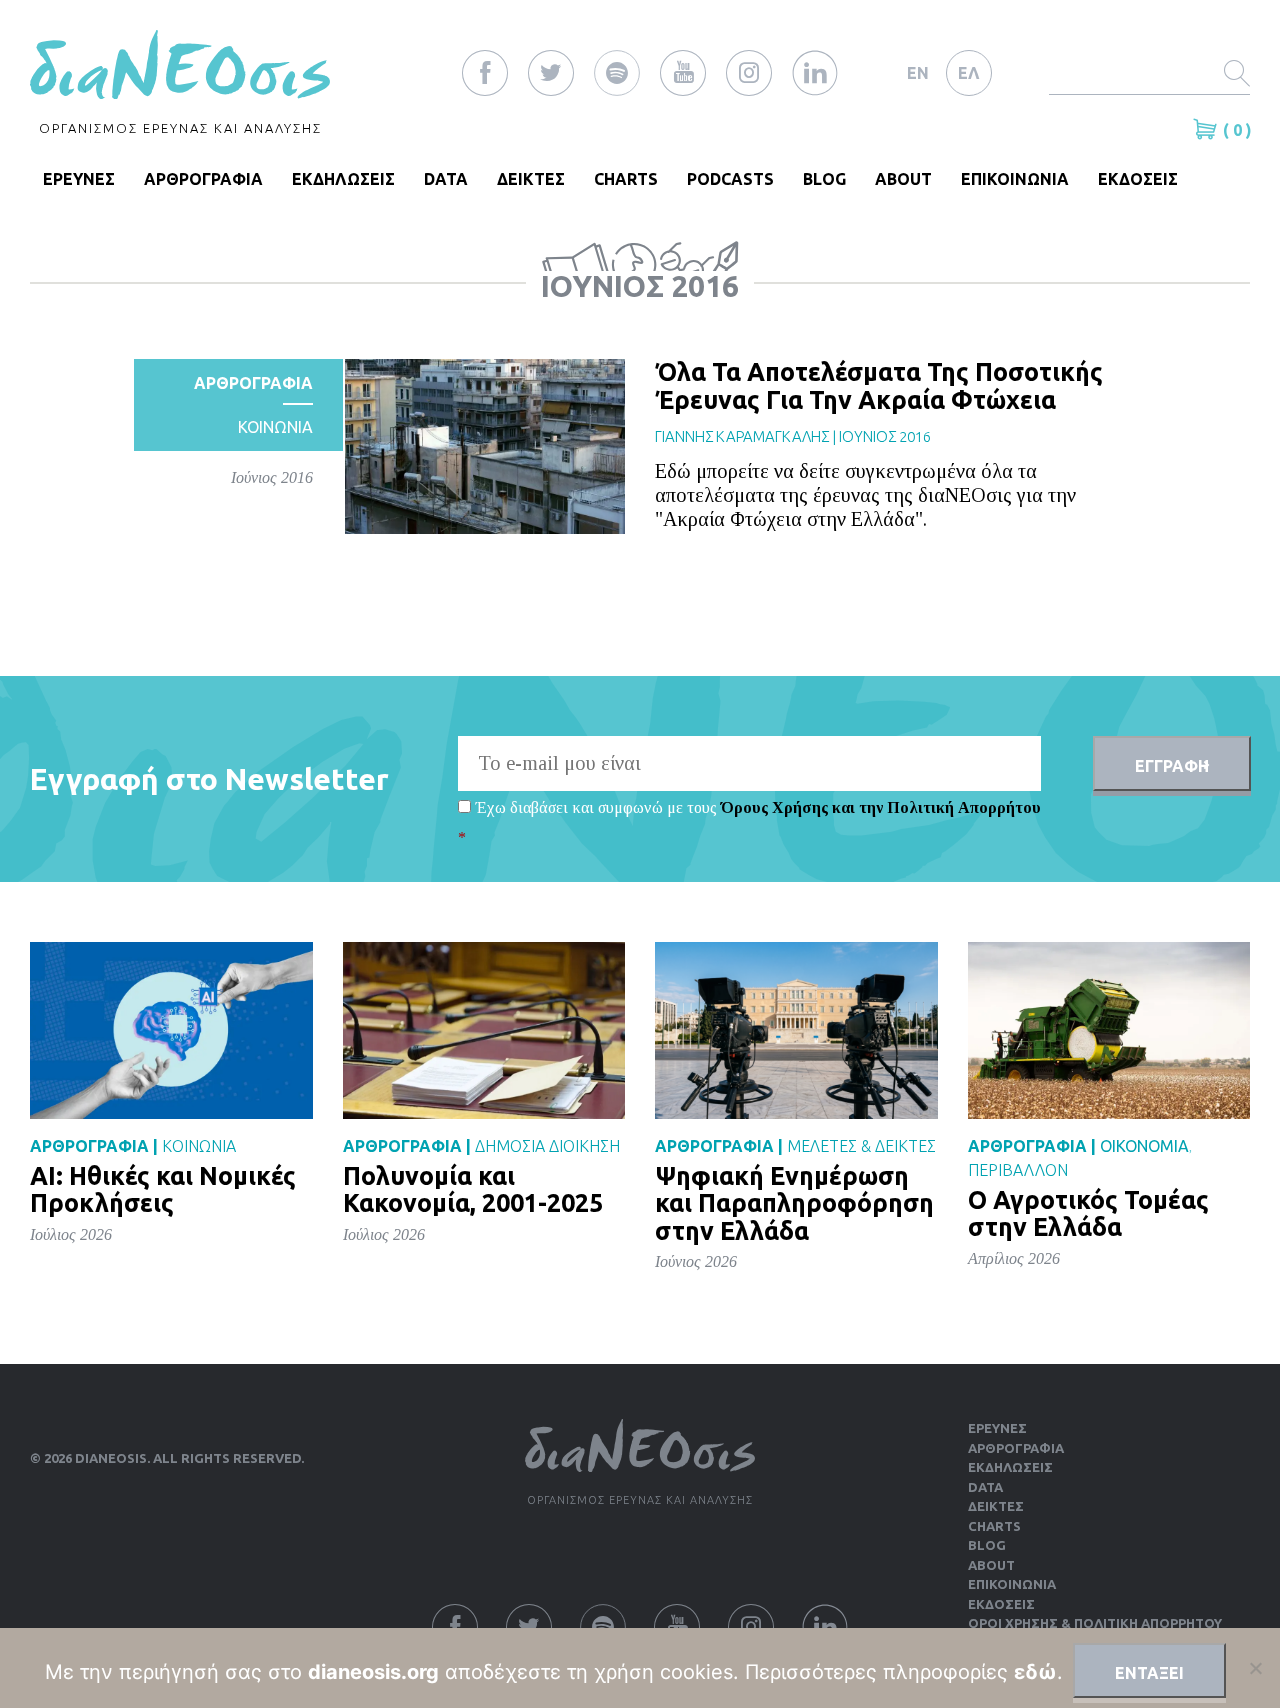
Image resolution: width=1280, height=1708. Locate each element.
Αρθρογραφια (203, 179)
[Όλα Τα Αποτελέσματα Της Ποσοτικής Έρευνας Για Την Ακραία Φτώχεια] (485, 445)
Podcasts (730, 179)
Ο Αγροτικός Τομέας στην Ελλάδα (1088, 1214)
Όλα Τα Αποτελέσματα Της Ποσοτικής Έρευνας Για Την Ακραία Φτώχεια (879, 386)
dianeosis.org (373, 1672)
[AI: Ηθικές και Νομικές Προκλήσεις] (171, 1029)
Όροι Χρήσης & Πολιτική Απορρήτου (1095, 1623)
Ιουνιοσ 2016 (885, 436)
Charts (626, 179)
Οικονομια (1144, 1146)
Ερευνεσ (79, 179)
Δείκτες (996, 1506)
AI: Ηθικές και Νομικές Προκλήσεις (163, 1190)
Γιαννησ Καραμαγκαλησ (742, 436)
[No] (1255, 1668)
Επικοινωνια (1015, 179)
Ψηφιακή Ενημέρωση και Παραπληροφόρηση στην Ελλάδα (794, 1203)
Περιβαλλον (1018, 1170)
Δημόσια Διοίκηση (547, 1146)
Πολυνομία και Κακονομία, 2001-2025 (473, 1190)
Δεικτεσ (531, 179)
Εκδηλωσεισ (343, 179)
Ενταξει (1149, 1673)
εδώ (1035, 1672)
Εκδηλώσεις (1010, 1467)
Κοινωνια (275, 427)
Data (446, 179)
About (903, 179)
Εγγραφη (1172, 766)
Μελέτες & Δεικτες (861, 1146)
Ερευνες (997, 1428)
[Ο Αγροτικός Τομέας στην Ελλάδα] (1109, 1029)
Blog (824, 179)
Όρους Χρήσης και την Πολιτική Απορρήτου (881, 807)
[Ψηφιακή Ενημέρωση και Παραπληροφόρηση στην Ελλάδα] (796, 1029)
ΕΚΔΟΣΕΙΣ (1138, 179)
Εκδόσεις (1001, 1604)
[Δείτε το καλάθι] (1208, 129)
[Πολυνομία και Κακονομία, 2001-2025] (484, 1029)
